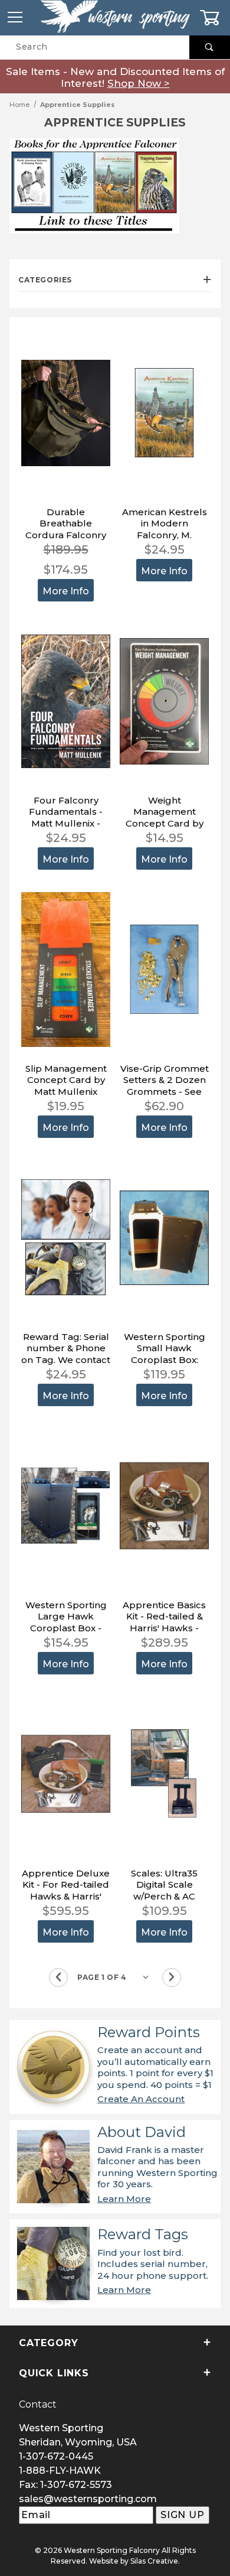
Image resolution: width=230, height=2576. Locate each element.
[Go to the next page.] (172, 1977)
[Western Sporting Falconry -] (115, 17)
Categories (45, 280)
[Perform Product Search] (210, 47)
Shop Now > (139, 83)
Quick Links (54, 2373)
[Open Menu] (15, 17)
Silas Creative (154, 2561)
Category (48, 2343)
